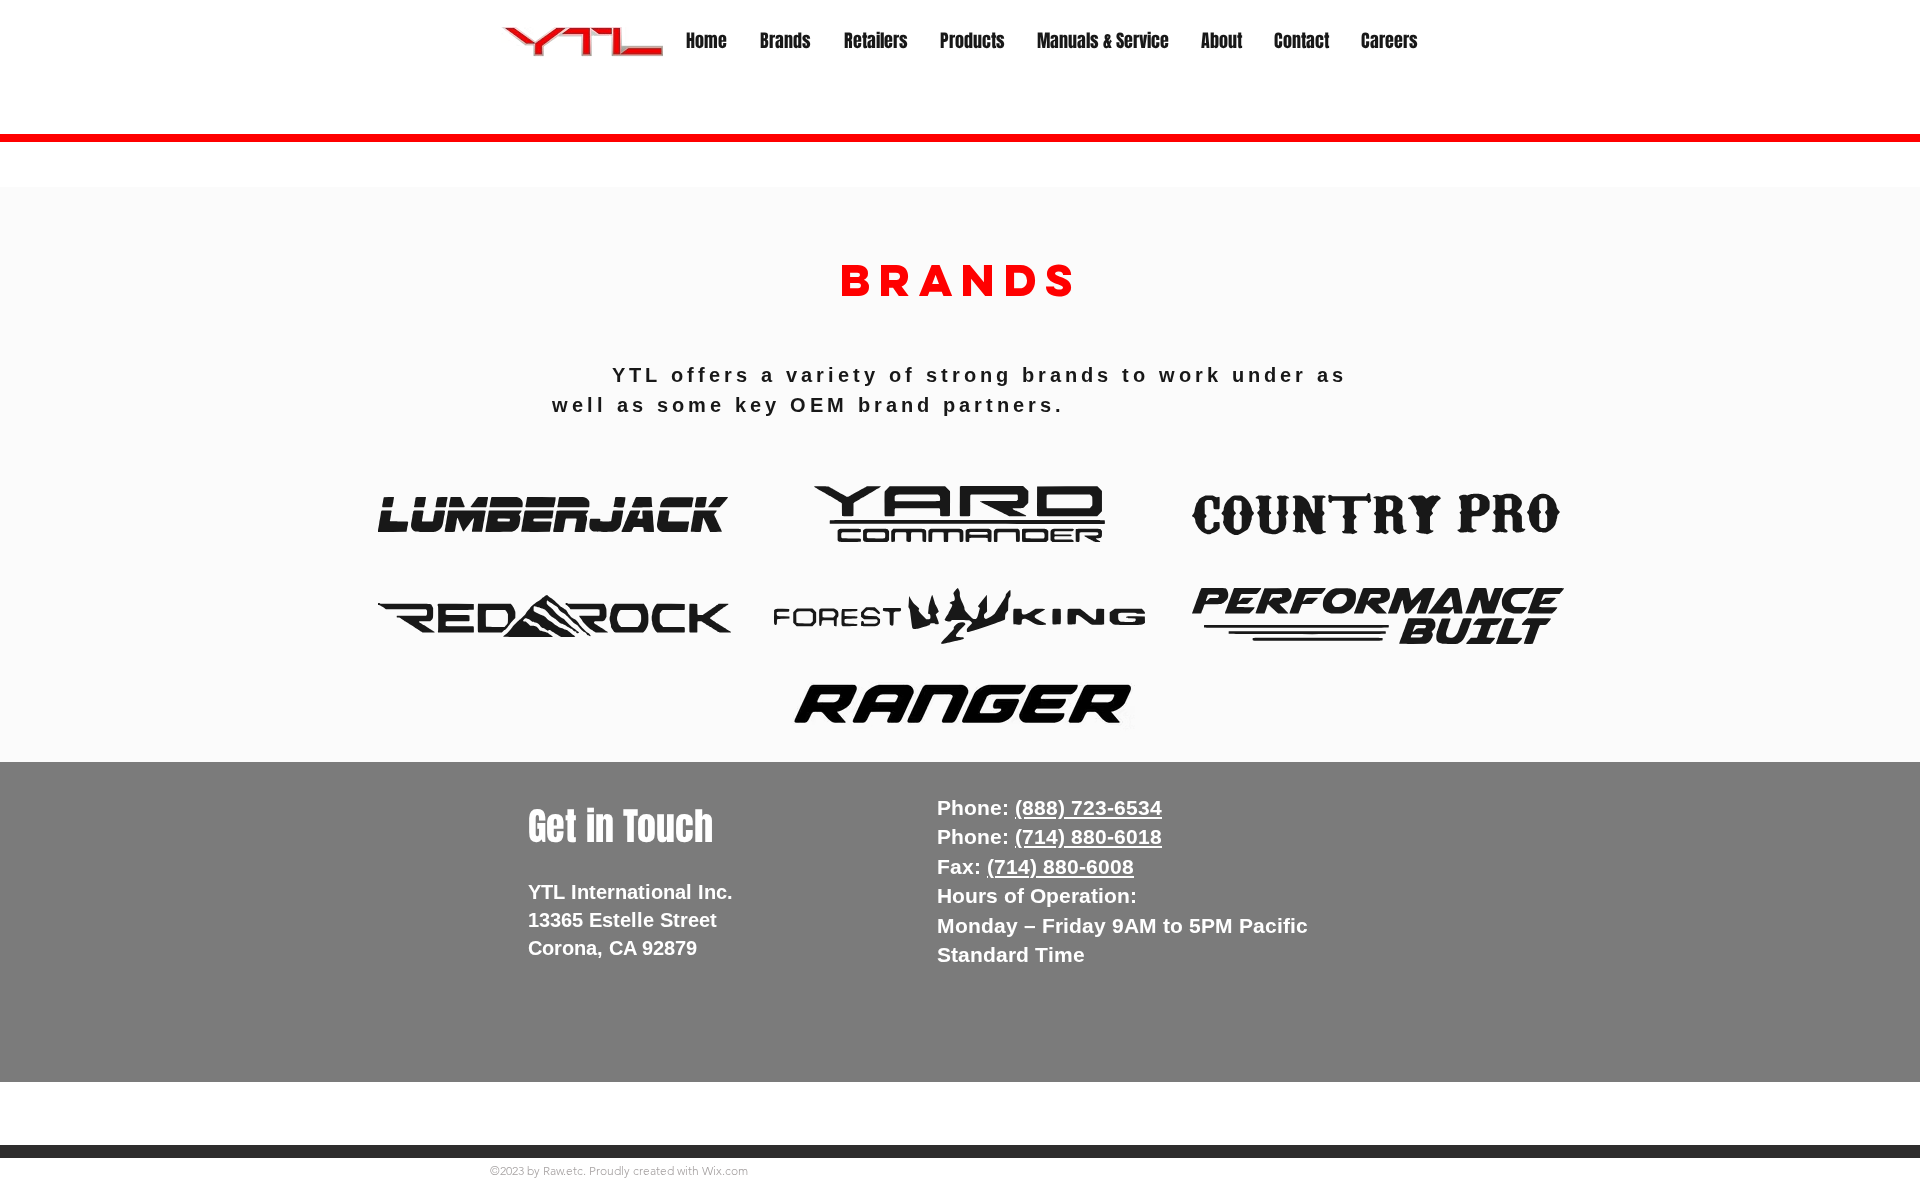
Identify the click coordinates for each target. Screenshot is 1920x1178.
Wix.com (725, 1170)
